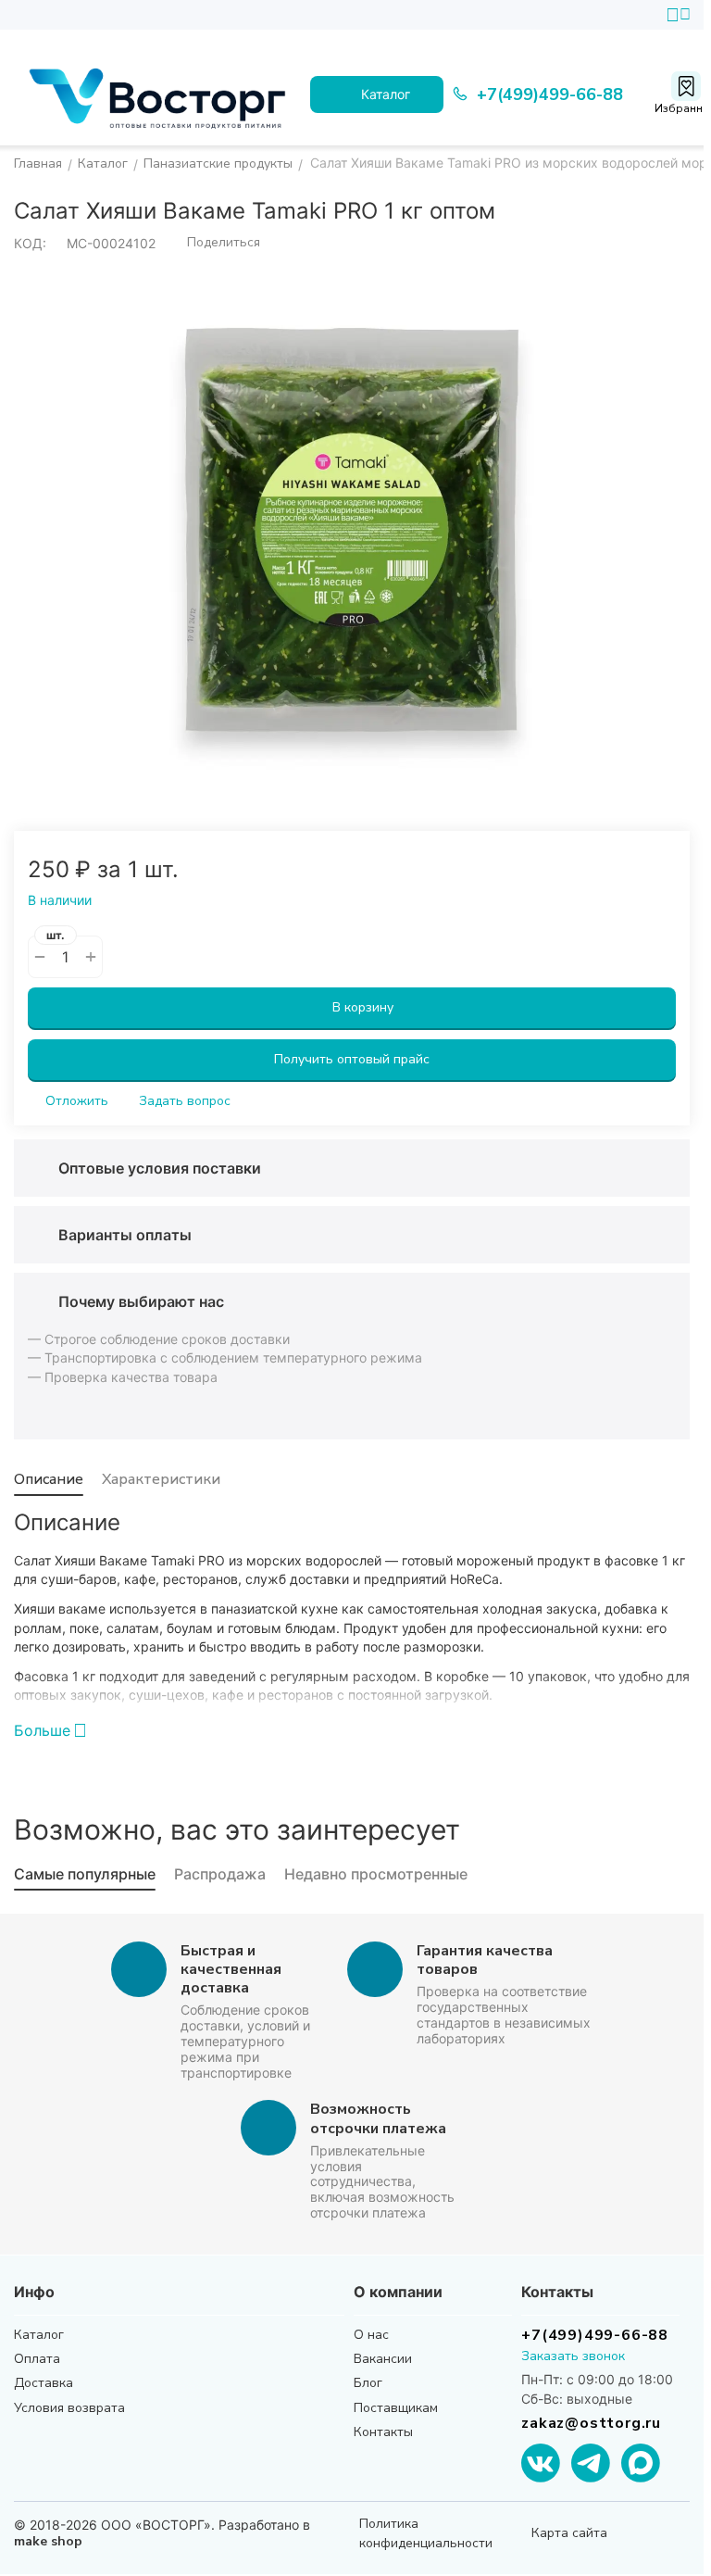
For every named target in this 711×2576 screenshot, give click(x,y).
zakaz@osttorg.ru (591, 2423)
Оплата (37, 2359)
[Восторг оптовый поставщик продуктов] (162, 94)
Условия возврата (69, 2408)
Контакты (383, 2432)
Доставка (44, 2383)
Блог (368, 2383)
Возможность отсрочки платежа (378, 2118)
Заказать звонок (573, 2356)
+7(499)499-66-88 (595, 2335)
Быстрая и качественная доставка (231, 1969)
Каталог (39, 2335)
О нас (371, 2335)
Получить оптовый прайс (352, 1059)
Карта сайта (569, 2533)
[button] (215, 243)
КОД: (30, 243)
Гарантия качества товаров (485, 1960)
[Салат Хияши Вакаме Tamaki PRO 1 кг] (352, 530)
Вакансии (383, 2359)
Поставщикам (396, 2408)
